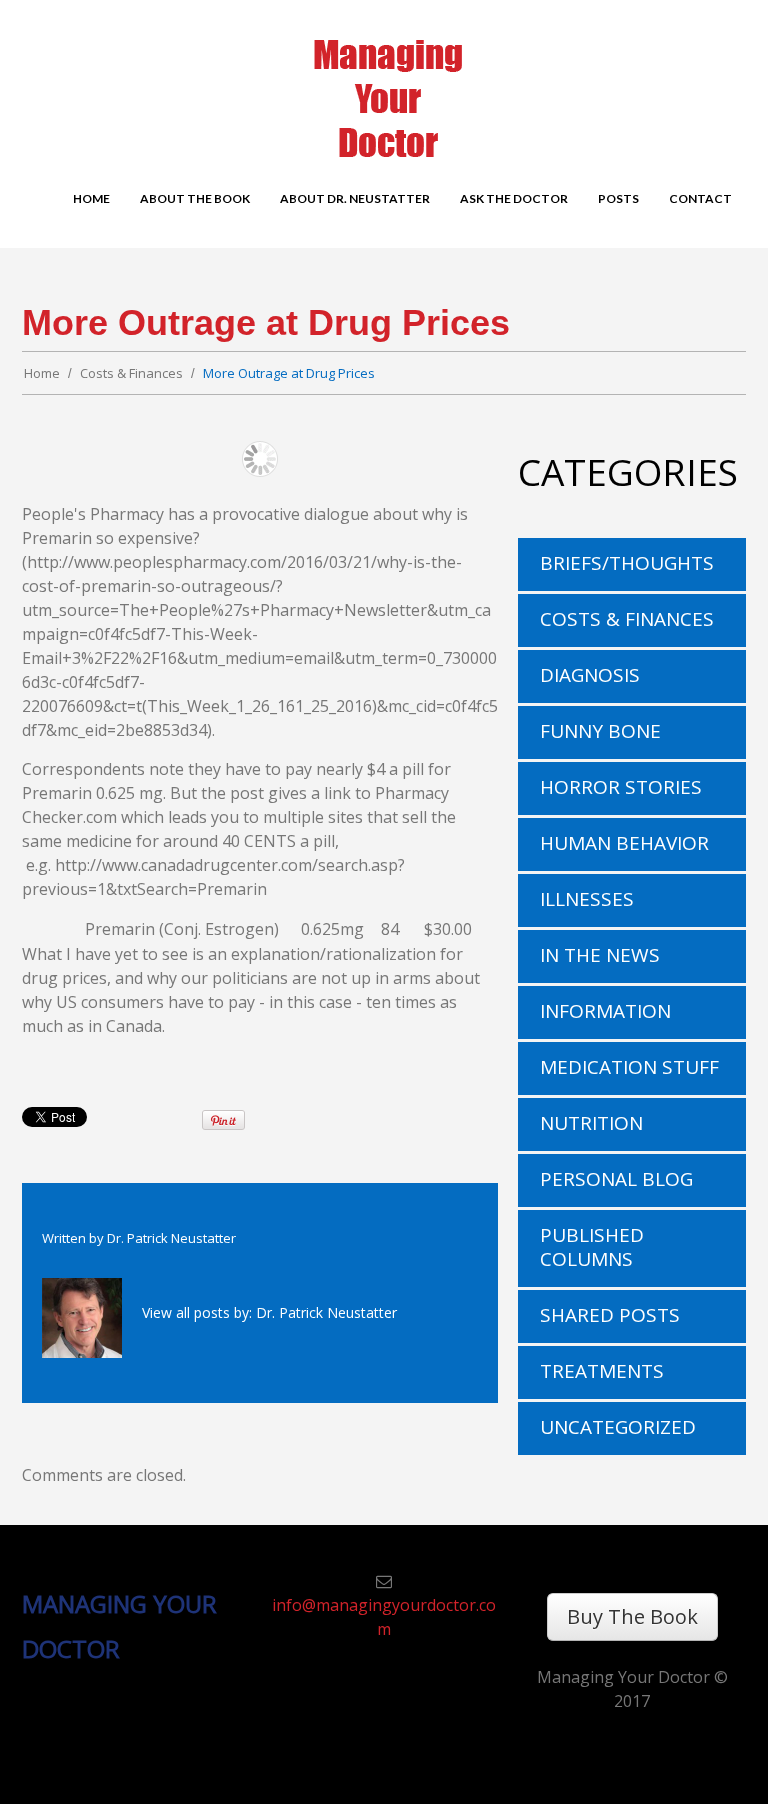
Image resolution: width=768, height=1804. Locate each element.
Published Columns (592, 1247)
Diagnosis (590, 675)
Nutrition (591, 1123)
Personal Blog (616, 1179)
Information (605, 1011)
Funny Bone (600, 731)
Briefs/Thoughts (627, 563)
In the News (600, 955)
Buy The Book (632, 1616)
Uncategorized (618, 1427)
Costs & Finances (131, 373)
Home (42, 373)
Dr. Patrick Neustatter (171, 1238)
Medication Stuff (629, 1067)
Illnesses (587, 899)
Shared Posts (610, 1315)
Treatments (602, 1371)
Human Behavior (624, 843)
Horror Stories (621, 787)
